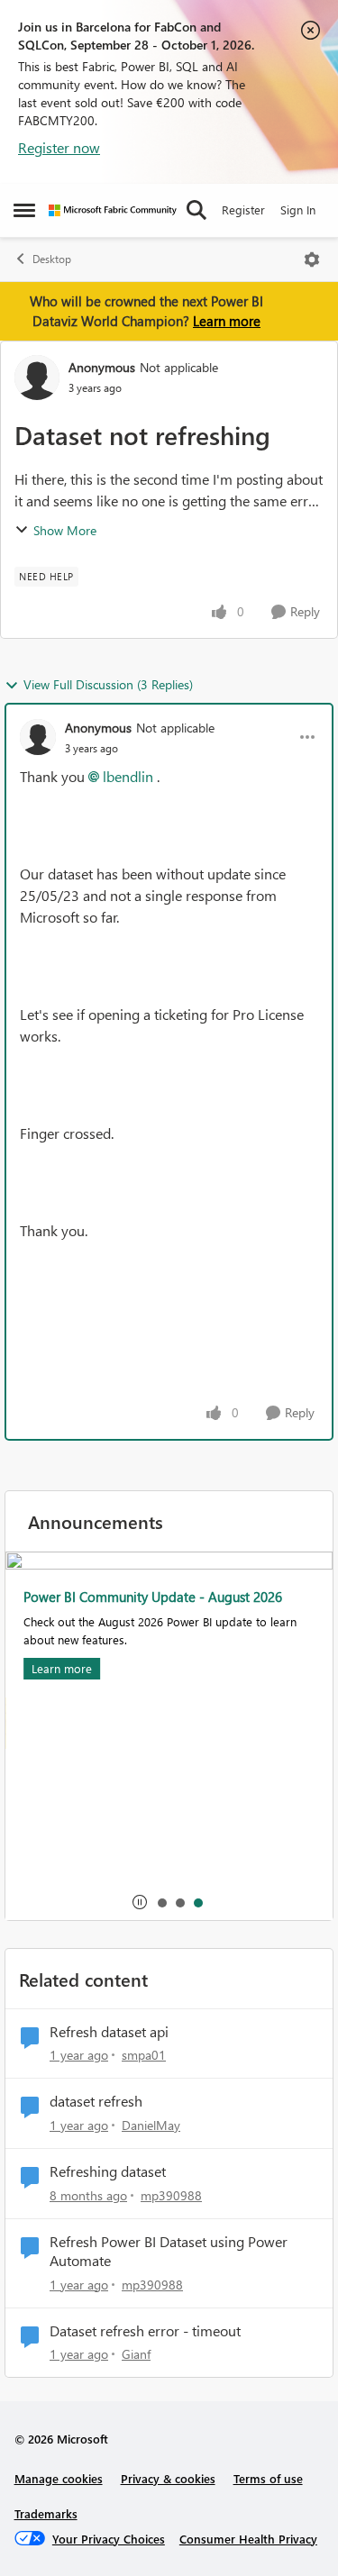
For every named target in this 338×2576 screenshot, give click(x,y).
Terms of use (268, 2478)
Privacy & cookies (168, 2478)
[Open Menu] (312, 259)
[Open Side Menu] (24, 210)
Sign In (298, 209)
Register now (59, 147)
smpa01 (144, 2055)
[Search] (196, 210)
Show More (65, 530)
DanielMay (151, 2125)
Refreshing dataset (108, 2171)
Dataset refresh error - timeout (145, 2331)
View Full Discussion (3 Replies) (108, 684)
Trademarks (46, 2513)
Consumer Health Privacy (248, 2539)
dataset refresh (96, 2101)
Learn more (227, 321)
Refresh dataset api (109, 2032)
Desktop (52, 259)
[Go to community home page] (113, 210)
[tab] (161, 1902)
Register (243, 209)
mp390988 (171, 2195)
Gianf (136, 2354)
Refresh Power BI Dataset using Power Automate (169, 2251)
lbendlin (128, 776)
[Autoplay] (140, 1902)
